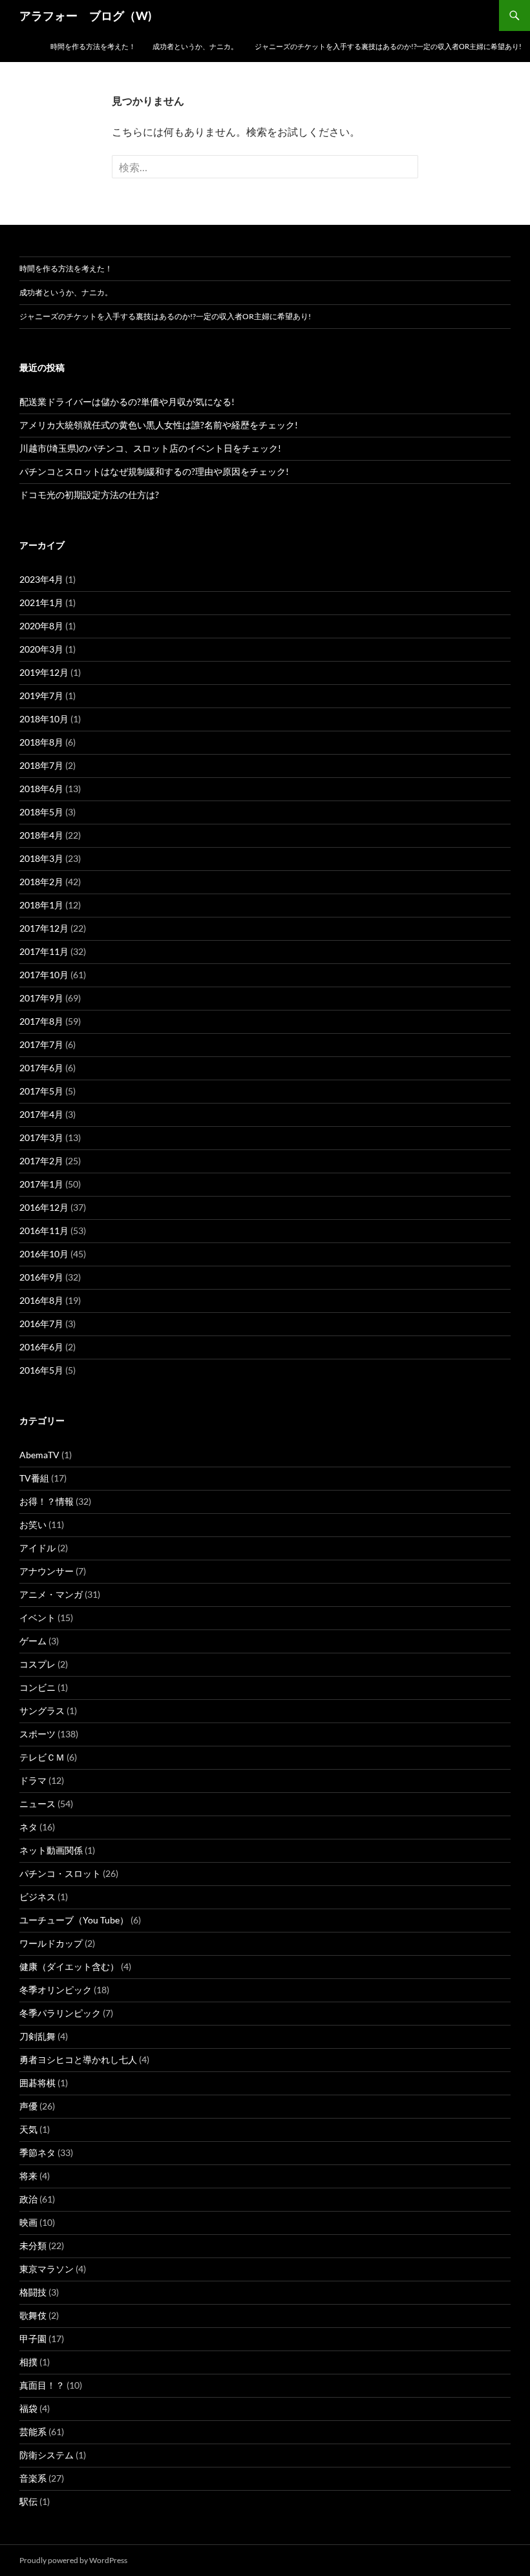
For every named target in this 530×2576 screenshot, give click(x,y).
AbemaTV (39, 1455)
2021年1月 (41, 602)
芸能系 (33, 2432)
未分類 (33, 2246)
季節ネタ (37, 2152)
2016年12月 (44, 1207)
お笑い (33, 1524)
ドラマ (33, 1780)
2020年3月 (41, 649)
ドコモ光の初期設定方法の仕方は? (89, 495)
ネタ (28, 1827)
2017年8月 (41, 1021)
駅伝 (28, 2501)
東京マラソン (47, 2269)
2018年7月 (41, 765)
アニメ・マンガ (51, 1594)
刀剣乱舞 (37, 2036)
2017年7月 (41, 1044)
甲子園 (33, 2339)
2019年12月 (44, 672)
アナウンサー (47, 1571)
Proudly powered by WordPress (73, 2560)
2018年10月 (44, 719)
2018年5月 (41, 812)
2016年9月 (41, 1277)
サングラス (42, 1711)
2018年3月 (41, 858)
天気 (28, 2129)
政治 (28, 2199)
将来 (28, 2176)
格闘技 (33, 2292)
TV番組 (34, 1478)
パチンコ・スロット (60, 1873)
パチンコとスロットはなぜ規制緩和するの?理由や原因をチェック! (154, 471)
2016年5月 (41, 1370)
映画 (28, 2222)
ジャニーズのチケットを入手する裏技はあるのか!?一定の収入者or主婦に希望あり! (388, 46)
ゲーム (33, 1641)
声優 (28, 2106)
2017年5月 (41, 1091)
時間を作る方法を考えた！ (93, 46)
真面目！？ (42, 2385)
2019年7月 (41, 696)
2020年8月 (41, 626)
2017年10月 (44, 975)
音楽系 (33, 2478)
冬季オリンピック (56, 1990)
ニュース (37, 1804)
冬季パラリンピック (60, 2013)
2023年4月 (41, 579)
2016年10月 (44, 1254)
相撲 (28, 2362)
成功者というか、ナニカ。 (195, 46)
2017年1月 (41, 1184)
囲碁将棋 (37, 2083)
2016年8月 (41, 1300)
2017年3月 (41, 1137)
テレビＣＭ (42, 1757)
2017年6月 (41, 1068)
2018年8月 (41, 742)
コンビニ (37, 1687)
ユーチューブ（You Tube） (74, 1920)
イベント (37, 1618)
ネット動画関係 (51, 1850)
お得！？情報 (47, 1501)
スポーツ (37, 1734)
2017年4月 (41, 1114)
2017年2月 (41, 1161)
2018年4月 (41, 835)
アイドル (37, 1548)
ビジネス (37, 1897)
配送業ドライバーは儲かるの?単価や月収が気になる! (127, 402)
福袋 (28, 2408)
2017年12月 (44, 928)
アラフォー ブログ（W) (85, 16)
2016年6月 (41, 1347)
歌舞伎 (33, 2315)
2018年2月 (41, 882)
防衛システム (47, 2455)
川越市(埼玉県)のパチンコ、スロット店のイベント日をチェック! (150, 448)
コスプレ (37, 1664)
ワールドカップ (51, 1943)
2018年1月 (41, 905)
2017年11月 (44, 951)
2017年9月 (41, 998)
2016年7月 (41, 1324)
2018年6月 (41, 789)
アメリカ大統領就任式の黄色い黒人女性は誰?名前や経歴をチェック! (159, 425)
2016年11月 (44, 1230)
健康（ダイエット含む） (69, 1966)
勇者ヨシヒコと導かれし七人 (78, 2059)
